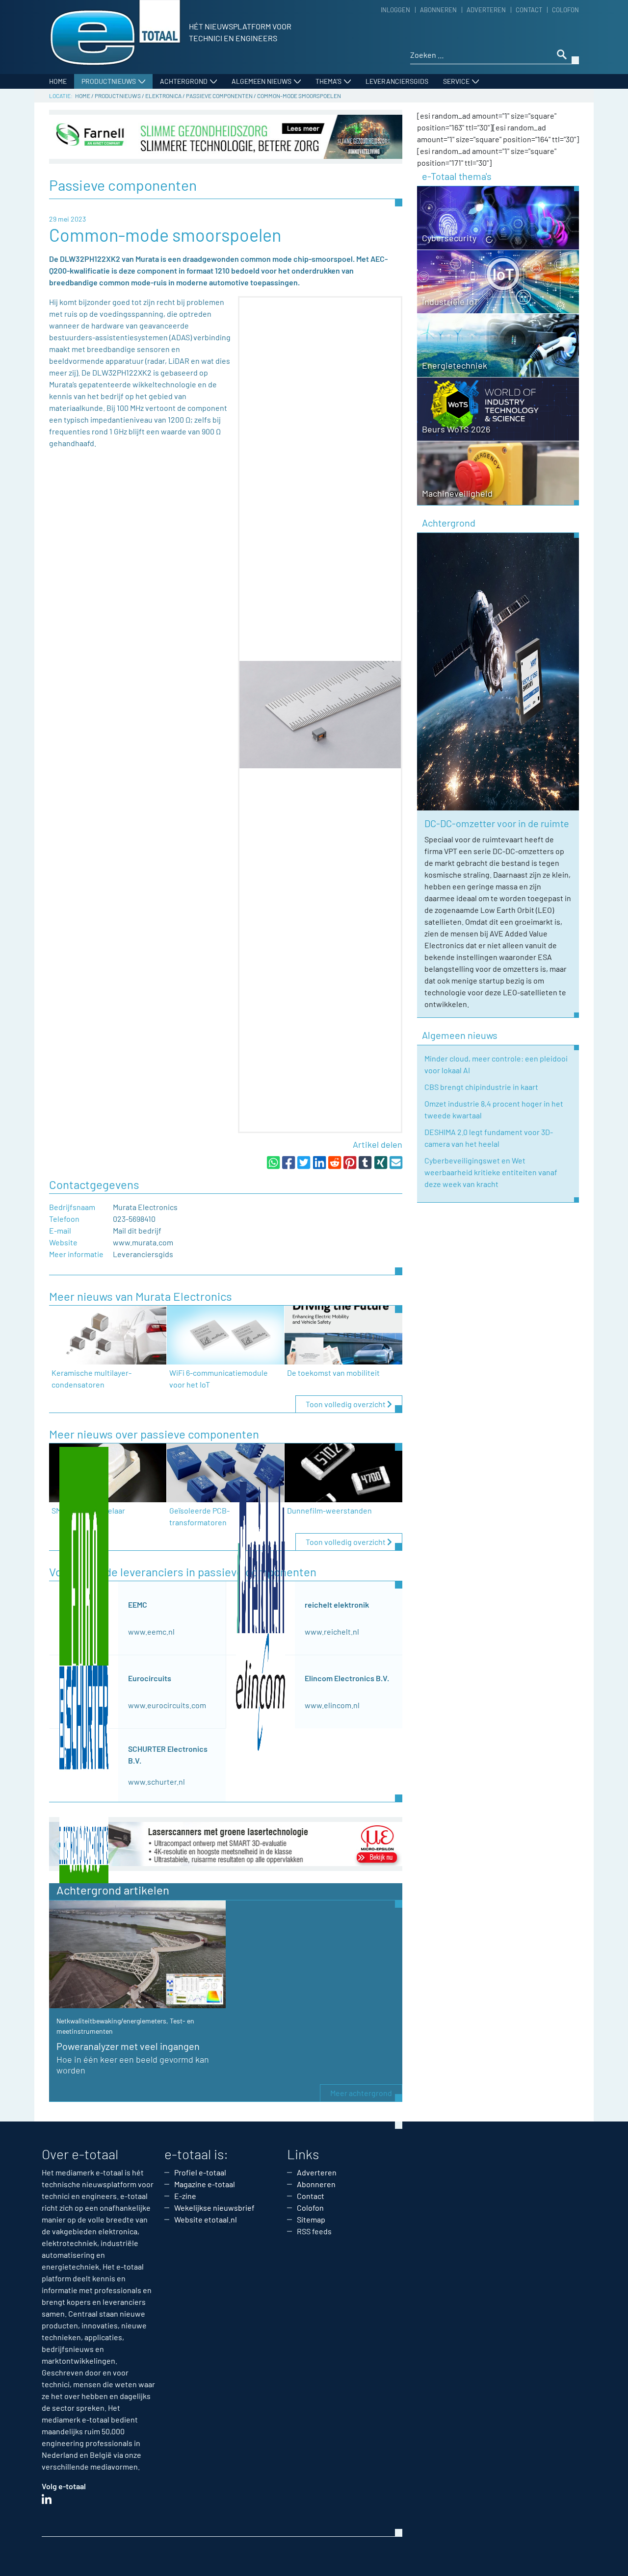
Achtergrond (184, 81)
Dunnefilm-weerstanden (329, 1510)
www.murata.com (143, 1242)
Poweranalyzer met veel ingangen (128, 2046)
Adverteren (486, 10)
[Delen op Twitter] (304, 1162)
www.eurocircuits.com (167, 1705)
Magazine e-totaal (205, 2184)
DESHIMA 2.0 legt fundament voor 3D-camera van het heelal (489, 1138)
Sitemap (311, 2219)
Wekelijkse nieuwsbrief (214, 2208)
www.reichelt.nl (332, 1631)
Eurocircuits (150, 1678)
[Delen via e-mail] (396, 1162)
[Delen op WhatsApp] (273, 1162)
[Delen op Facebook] (288, 1162)
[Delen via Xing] (381, 1162)
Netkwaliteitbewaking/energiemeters (111, 2021)
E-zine (185, 2196)
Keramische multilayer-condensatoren (92, 1378)
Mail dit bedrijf (137, 1230)
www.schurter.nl (157, 1781)
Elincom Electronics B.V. (347, 1678)
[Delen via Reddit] (335, 1162)
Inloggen (395, 10)
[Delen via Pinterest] (350, 1162)
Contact (529, 10)
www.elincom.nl (332, 1705)
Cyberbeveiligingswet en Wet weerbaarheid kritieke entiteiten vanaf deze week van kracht (491, 1172)
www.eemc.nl (151, 1631)
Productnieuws (109, 81)
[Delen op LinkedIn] (319, 1162)
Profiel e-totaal (200, 2172)
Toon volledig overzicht (346, 1404)
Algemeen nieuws (262, 81)
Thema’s (328, 81)
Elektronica (163, 96)
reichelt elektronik (337, 1604)
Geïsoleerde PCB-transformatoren (199, 1516)
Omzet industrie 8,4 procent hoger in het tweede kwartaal (494, 1109)
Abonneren (438, 10)
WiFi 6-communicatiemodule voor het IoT (219, 1378)
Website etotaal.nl (206, 2219)
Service (456, 81)
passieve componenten (219, 96)
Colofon (565, 10)
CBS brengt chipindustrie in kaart (481, 1087)
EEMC (138, 1604)
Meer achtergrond (361, 2093)
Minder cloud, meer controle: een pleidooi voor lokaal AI (496, 1064)
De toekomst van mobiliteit (333, 1373)
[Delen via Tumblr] (365, 1162)
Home (58, 81)
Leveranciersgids (397, 81)
